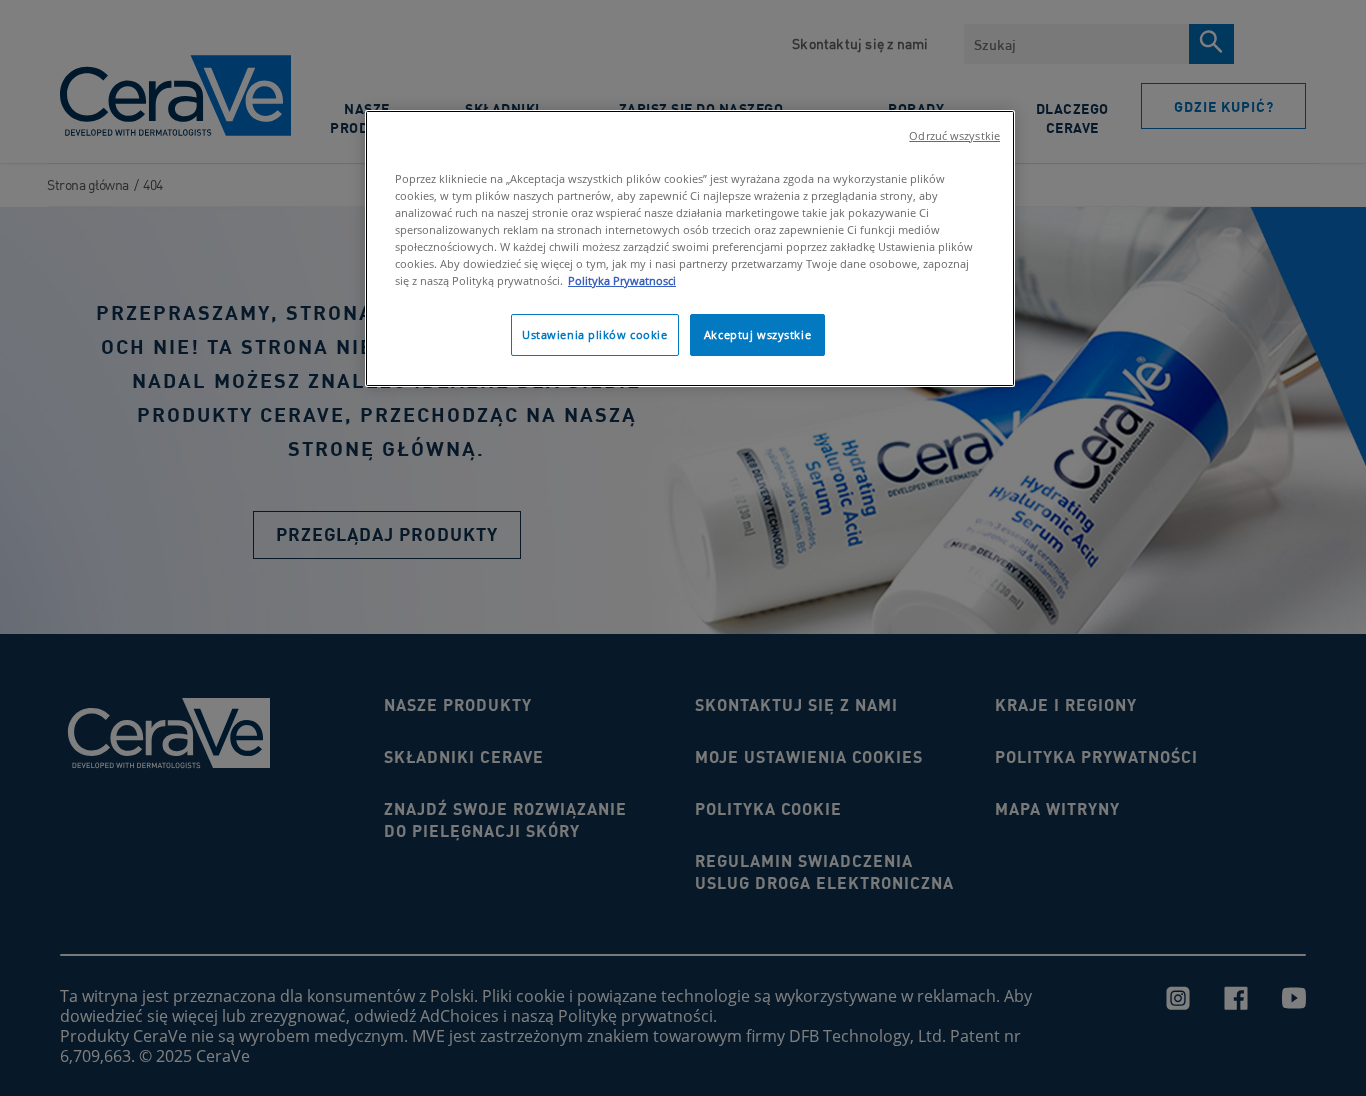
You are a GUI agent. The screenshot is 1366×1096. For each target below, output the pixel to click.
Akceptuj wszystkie (757, 334)
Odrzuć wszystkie (954, 136)
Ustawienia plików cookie (595, 334)
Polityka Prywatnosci (622, 280)
